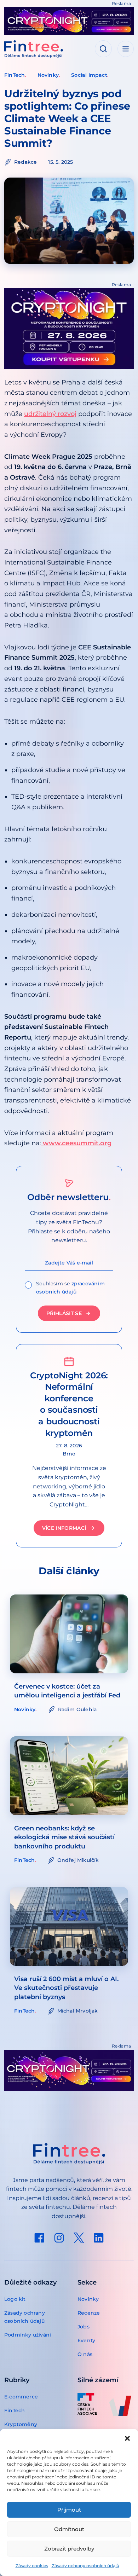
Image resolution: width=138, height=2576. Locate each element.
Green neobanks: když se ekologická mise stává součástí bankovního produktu (64, 1837)
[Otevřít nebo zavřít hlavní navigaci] (126, 49)
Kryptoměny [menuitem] (21, 2424)
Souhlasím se (70, 1288)
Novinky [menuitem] (88, 2299)
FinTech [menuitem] (15, 2410)
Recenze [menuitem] (89, 2313)
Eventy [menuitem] (86, 2340)
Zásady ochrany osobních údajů (85, 2566)
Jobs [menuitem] (84, 2327)
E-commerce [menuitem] (21, 2397)
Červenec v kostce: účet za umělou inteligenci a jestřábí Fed (67, 1691)
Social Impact (89, 75)
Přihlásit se (64, 1313)
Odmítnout (69, 2529)
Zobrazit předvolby (69, 2549)
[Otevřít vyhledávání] (103, 49)
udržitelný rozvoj (50, 414)
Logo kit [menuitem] (15, 2299)
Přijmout (69, 2510)
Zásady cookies (32, 2566)
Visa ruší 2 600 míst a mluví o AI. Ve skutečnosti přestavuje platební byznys (66, 1988)
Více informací (64, 1528)
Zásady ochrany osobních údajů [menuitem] (25, 2317)
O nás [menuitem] (85, 2354)
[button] (127, 2438)
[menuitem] (39, 2238)
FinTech (15, 75)
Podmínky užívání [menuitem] (28, 2335)
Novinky (48, 75)
